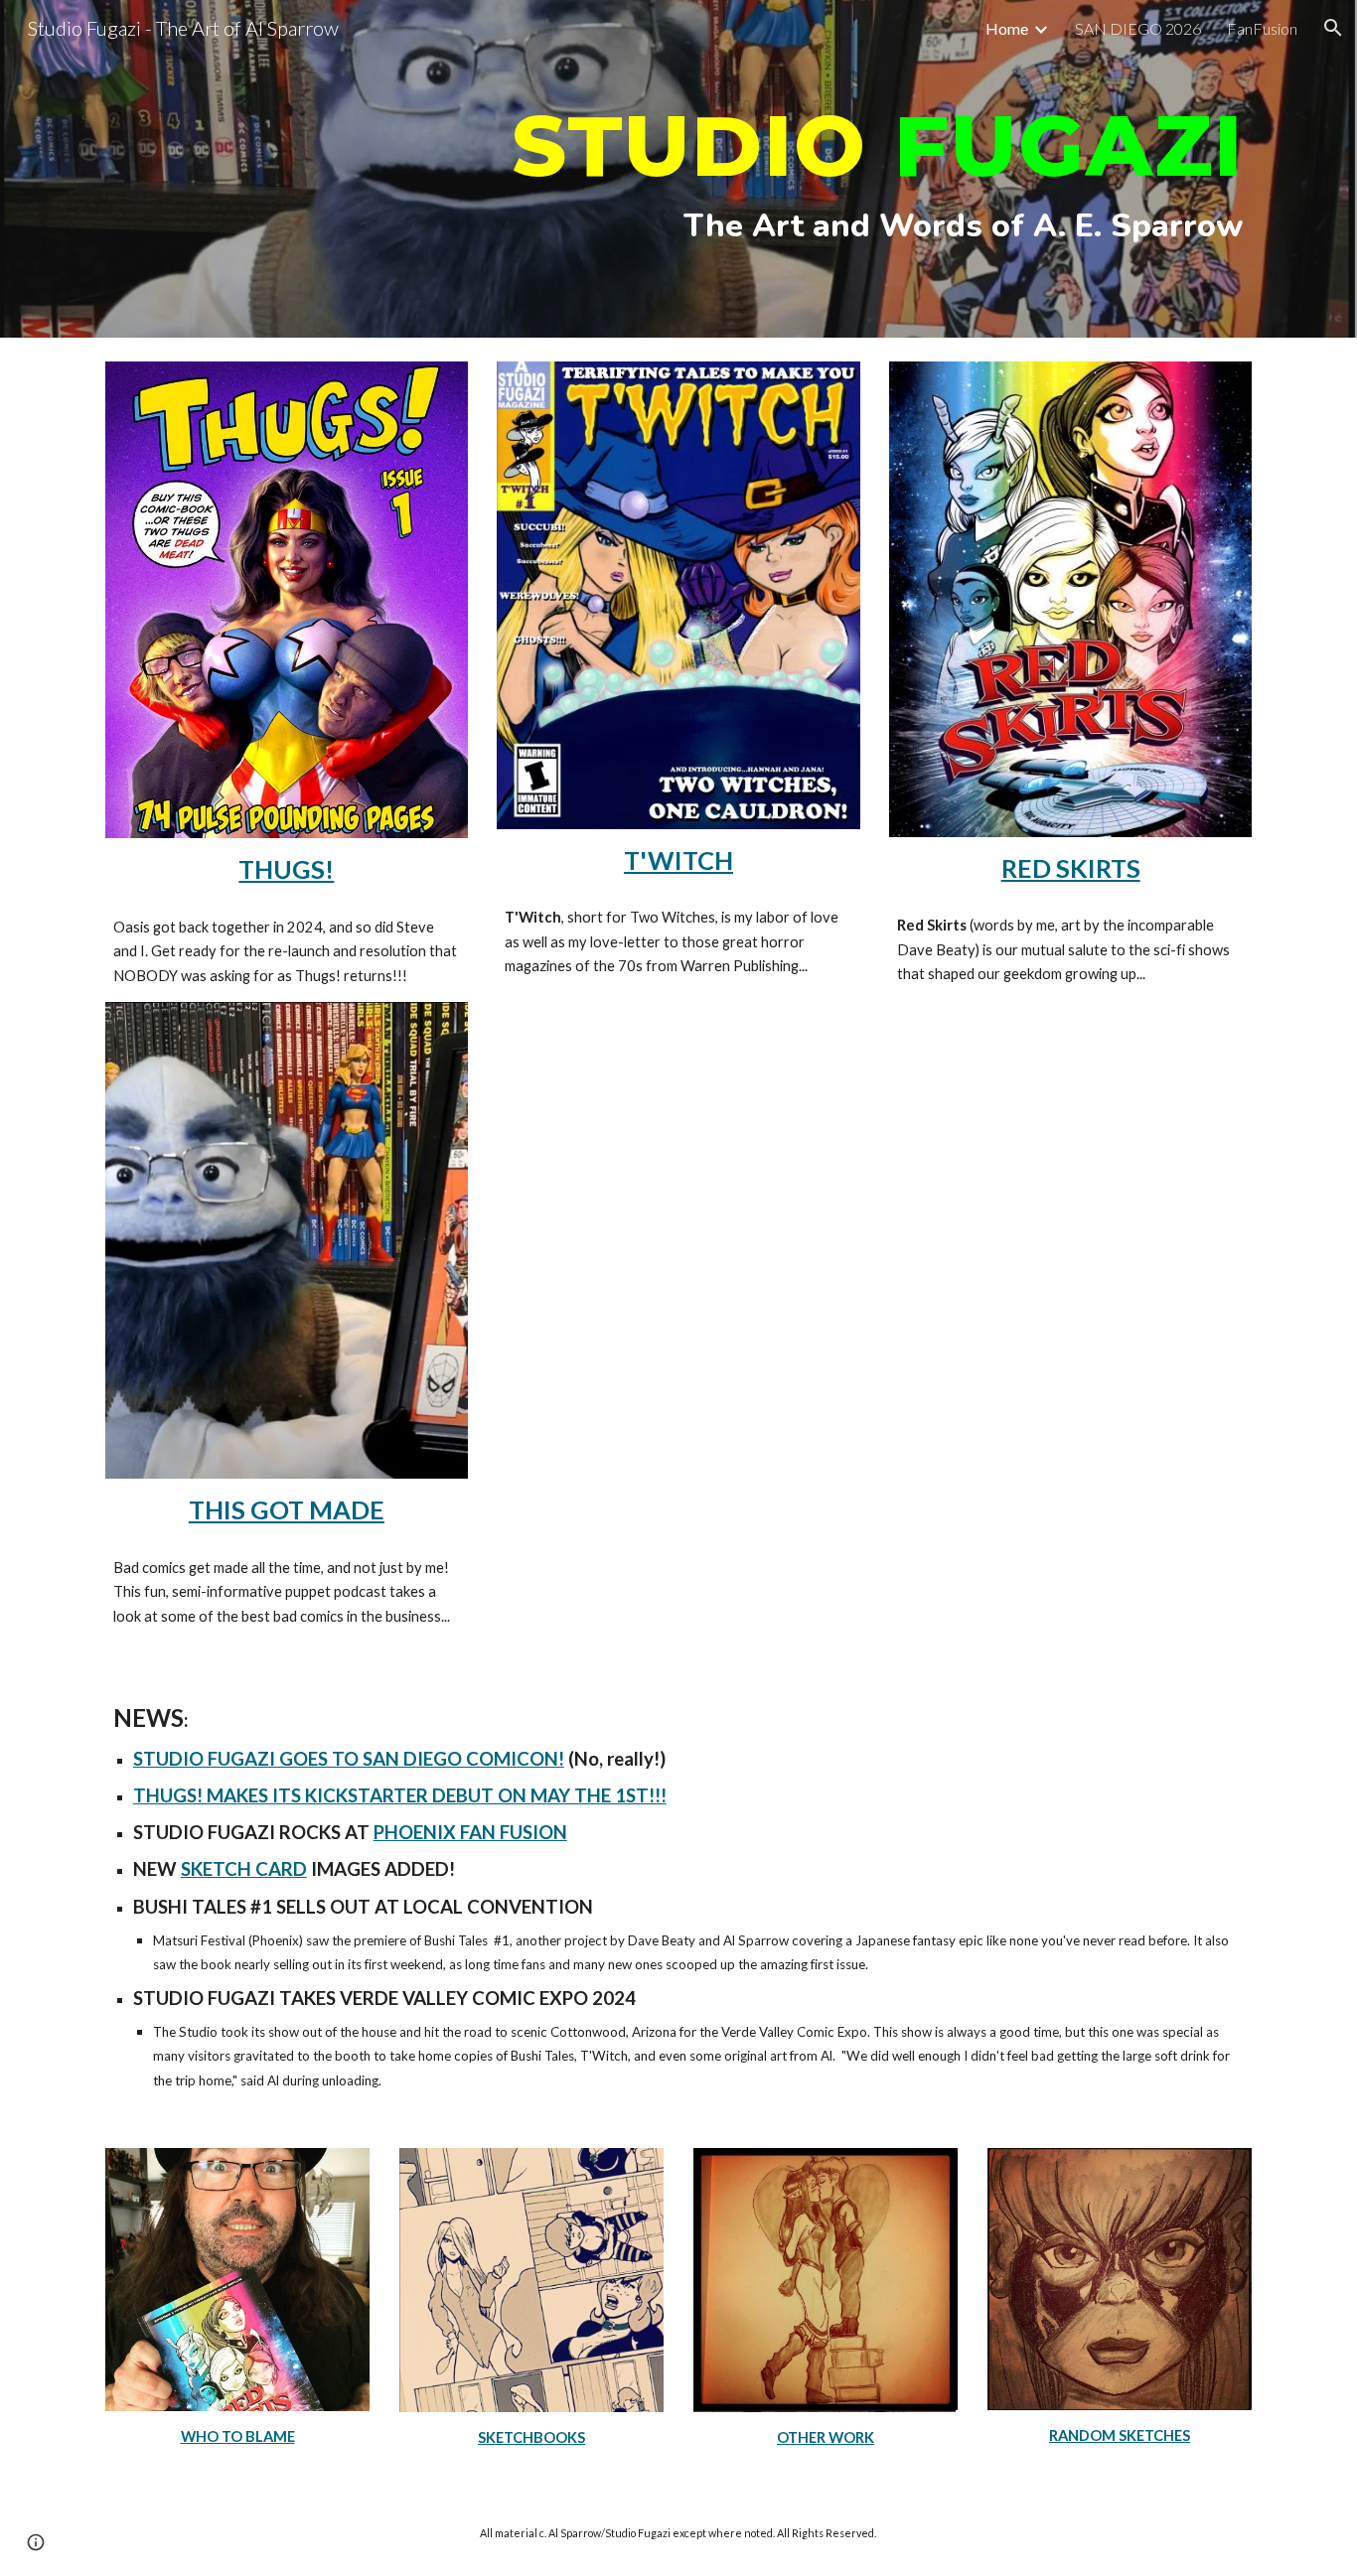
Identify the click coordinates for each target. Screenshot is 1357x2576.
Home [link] (1007, 28)
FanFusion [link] (1262, 28)
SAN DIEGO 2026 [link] (1138, 28)
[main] (678, 169)
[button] (1333, 28)
